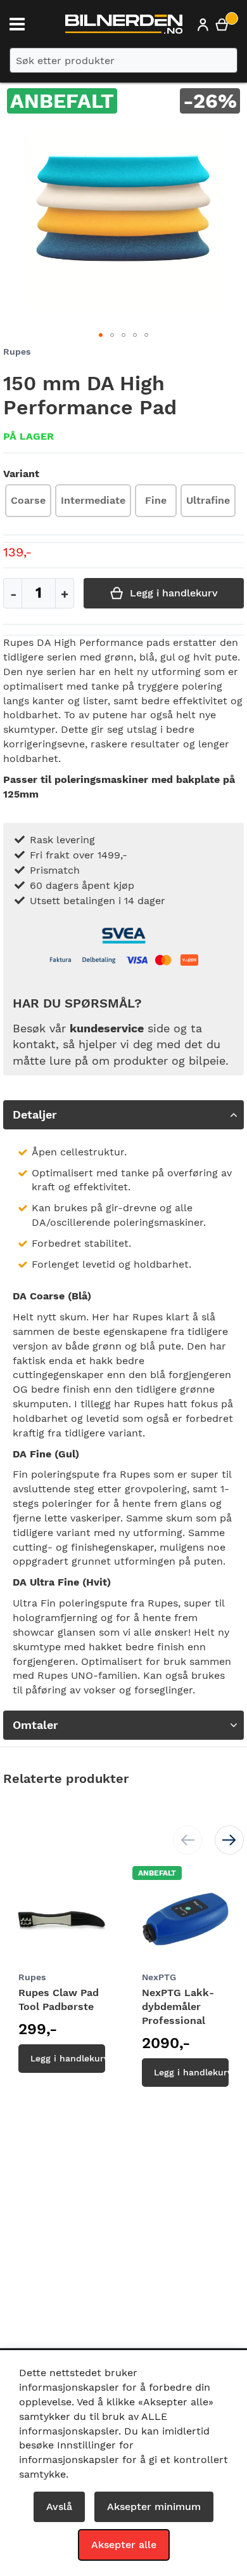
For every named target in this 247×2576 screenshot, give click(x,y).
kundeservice (107, 1028)
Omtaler (35, 1725)
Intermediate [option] (93, 500)
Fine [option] (156, 500)
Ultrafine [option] (208, 500)
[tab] (123, 1115)
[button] (101, 335)
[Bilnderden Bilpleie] (124, 27)
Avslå (59, 2507)
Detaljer (35, 1114)
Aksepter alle (124, 2545)
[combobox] (123, 60)
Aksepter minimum (154, 2507)
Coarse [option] (28, 500)
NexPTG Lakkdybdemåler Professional (178, 2007)
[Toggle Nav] (17, 24)
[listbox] (120, 502)
